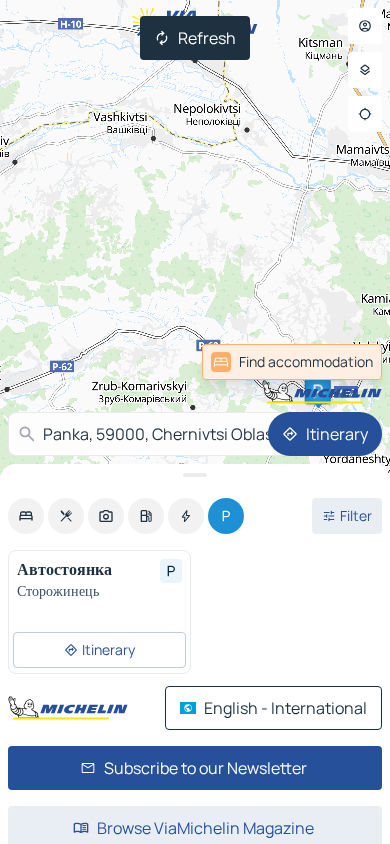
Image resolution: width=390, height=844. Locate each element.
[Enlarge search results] (195, 475)
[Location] (365, 114)
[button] (318, 391)
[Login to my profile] (365, 26)
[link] (338, 362)
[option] (26, 516)
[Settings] (365, 70)
